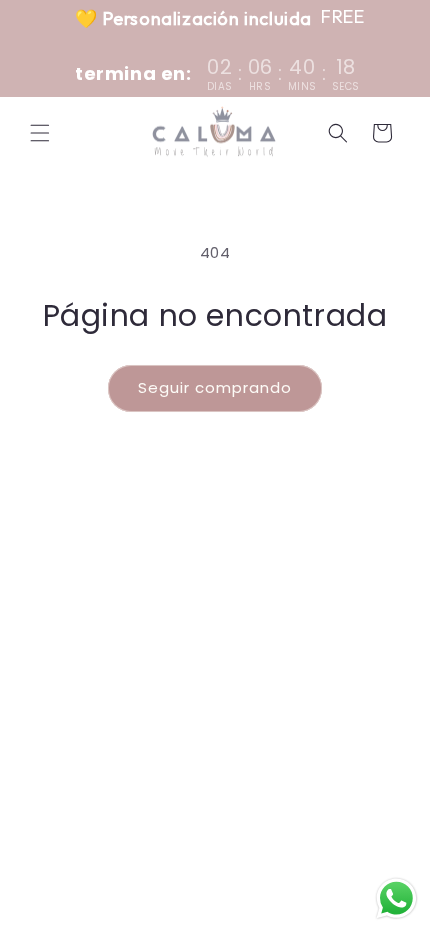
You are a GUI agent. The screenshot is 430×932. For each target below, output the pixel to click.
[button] (40, 133)
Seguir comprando (215, 387)
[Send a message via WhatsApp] (396, 898)
